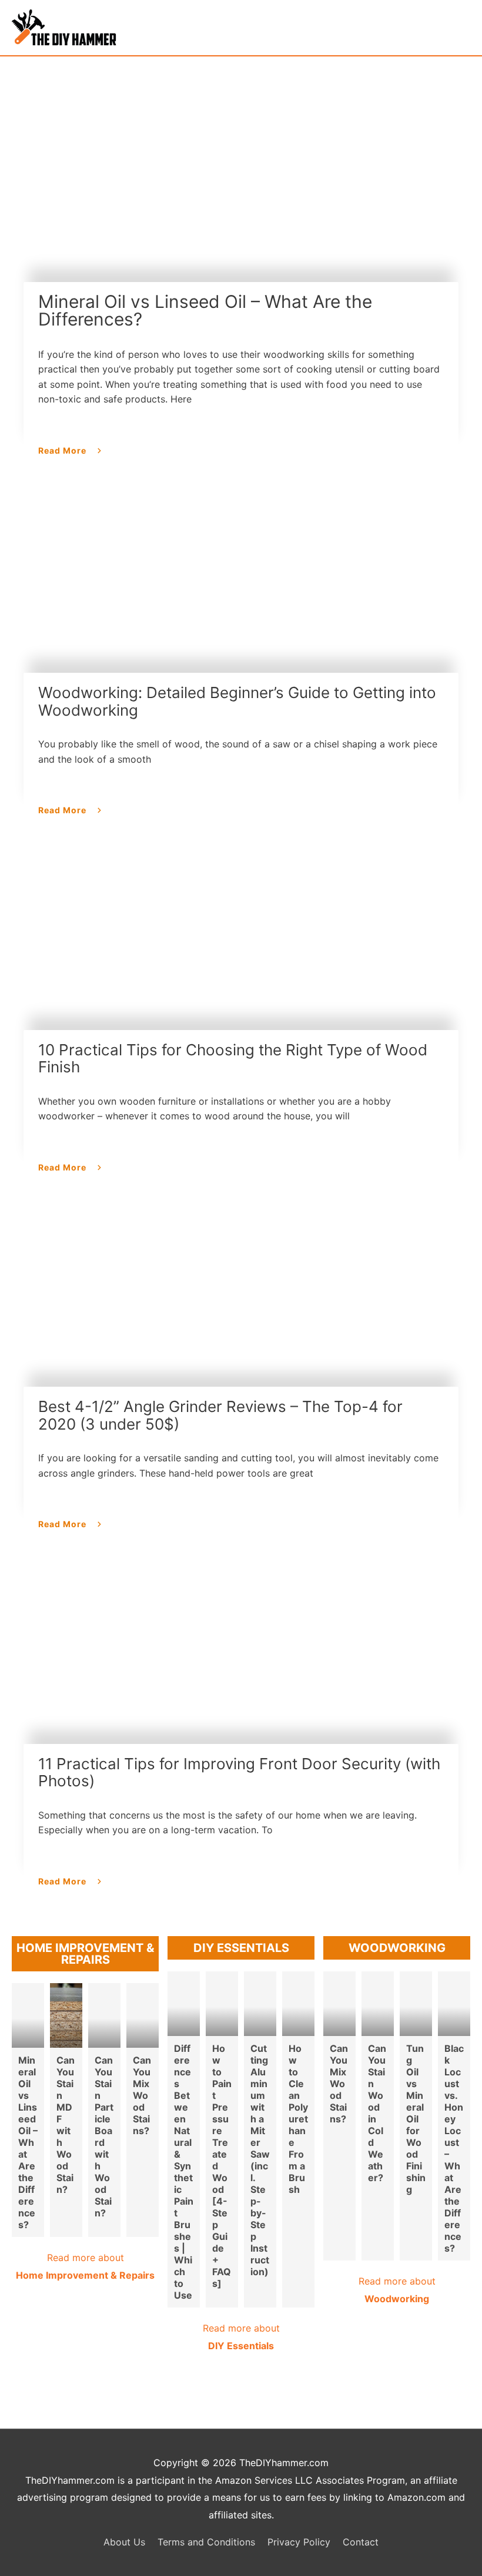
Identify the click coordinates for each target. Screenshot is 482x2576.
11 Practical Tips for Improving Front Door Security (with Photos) (239, 1772)
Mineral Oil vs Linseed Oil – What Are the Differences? (205, 311)
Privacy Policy (299, 2542)
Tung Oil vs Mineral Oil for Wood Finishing (416, 2119)
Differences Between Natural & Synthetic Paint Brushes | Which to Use (184, 2172)
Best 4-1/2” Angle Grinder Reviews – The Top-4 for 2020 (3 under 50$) (220, 1415)
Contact (361, 2542)
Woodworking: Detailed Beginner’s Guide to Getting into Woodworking (237, 701)
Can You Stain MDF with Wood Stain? (66, 2125)
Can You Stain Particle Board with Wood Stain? (104, 2136)
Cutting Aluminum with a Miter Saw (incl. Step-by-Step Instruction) (260, 2160)
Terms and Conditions (206, 2542)
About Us (124, 2542)
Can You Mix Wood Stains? (142, 2095)
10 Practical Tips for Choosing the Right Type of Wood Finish (233, 1059)
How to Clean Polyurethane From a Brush (298, 2119)
